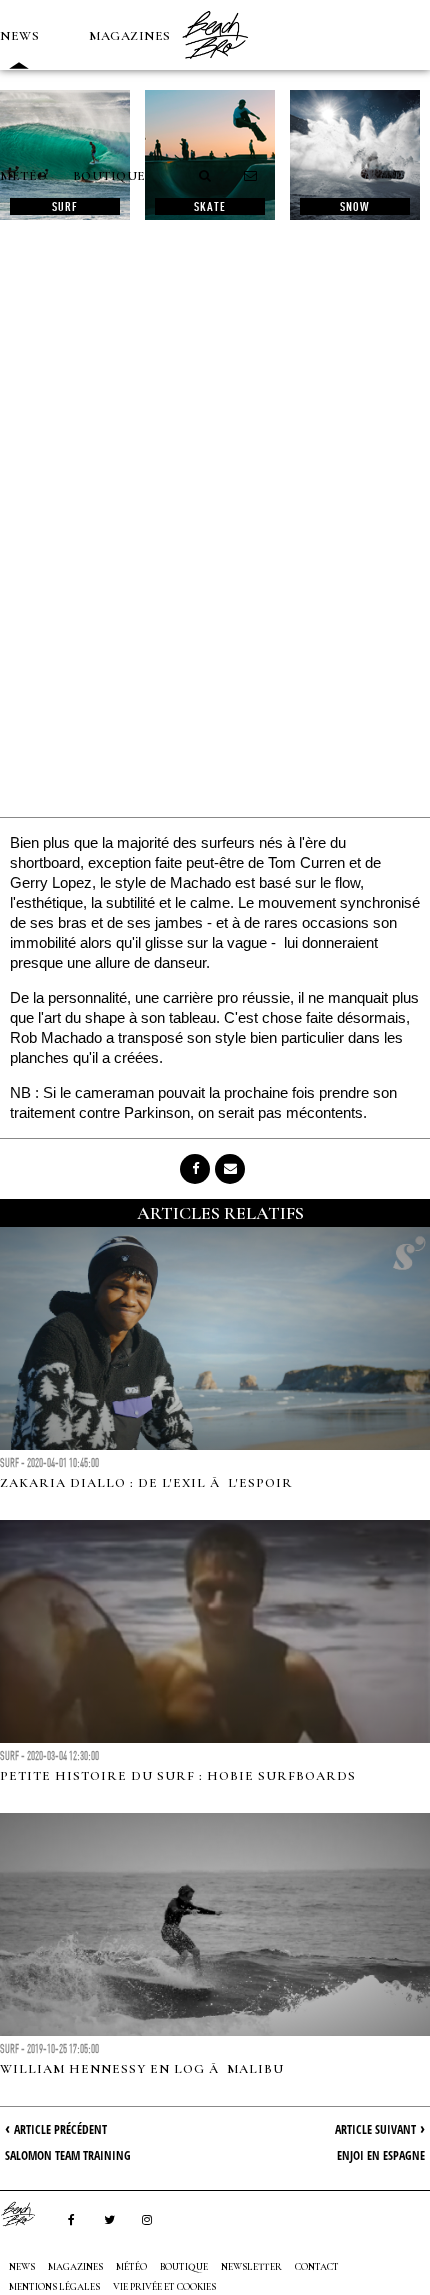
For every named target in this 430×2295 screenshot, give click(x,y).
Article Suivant (375, 2129)
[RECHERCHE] (206, 176)
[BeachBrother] (215, 65)
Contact (317, 2267)
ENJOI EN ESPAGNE (381, 2155)
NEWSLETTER (251, 2267)
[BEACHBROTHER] (28, 2214)
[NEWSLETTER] (251, 176)
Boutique (109, 176)
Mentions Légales (54, 2287)
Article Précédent (60, 2129)
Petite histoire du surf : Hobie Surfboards (178, 1776)
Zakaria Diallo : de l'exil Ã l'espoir (146, 1483)
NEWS (19, 36)
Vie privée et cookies (164, 2287)
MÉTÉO (24, 176)
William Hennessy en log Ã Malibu (142, 2069)
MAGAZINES (130, 36)
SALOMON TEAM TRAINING (68, 2155)
